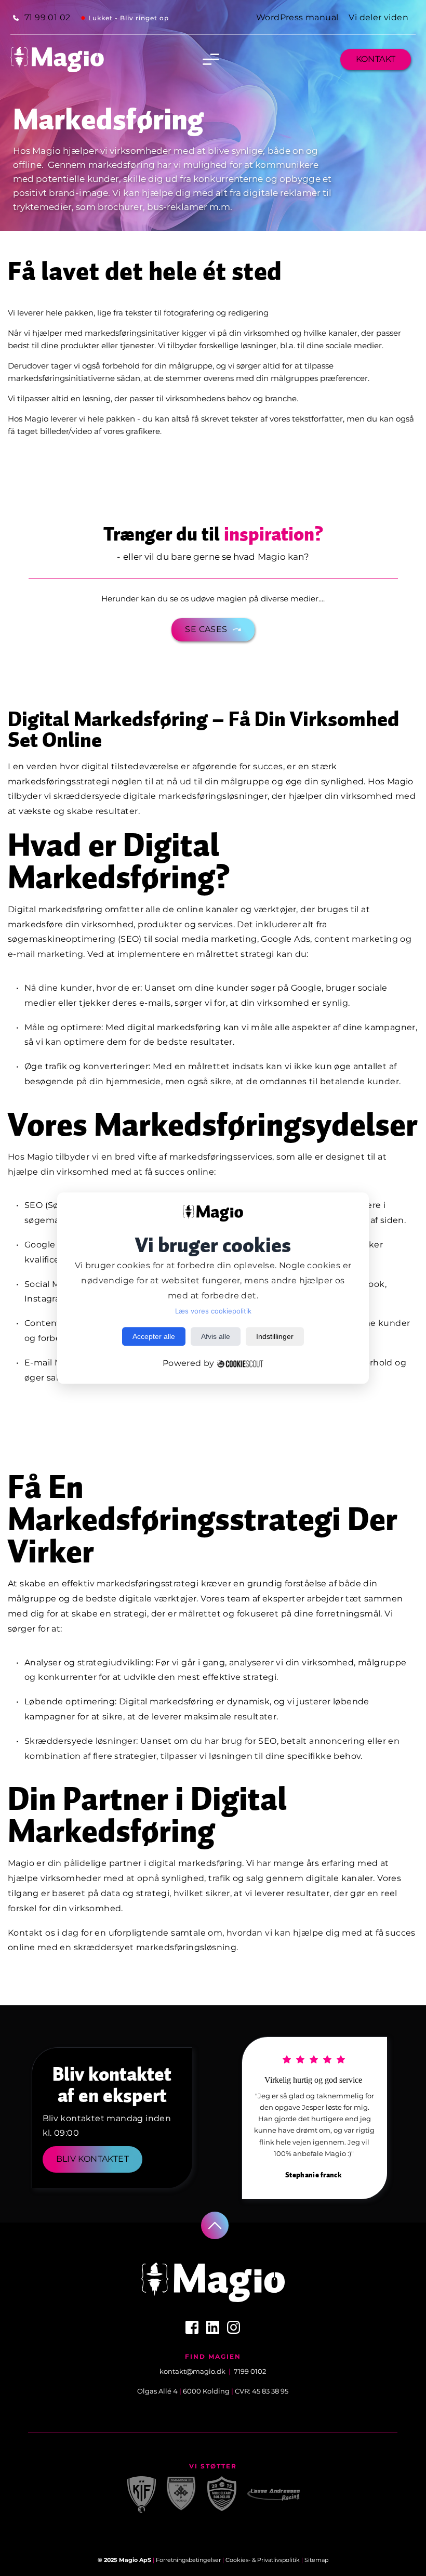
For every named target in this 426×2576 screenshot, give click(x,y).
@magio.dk (206, 2371)
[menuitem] (42, 18)
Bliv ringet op (144, 18)
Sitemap (316, 2560)
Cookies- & (241, 2560)
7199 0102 (250, 2371)
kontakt (173, 2371)
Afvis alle (216, 1336)
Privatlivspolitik (278, 2560)
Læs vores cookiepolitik (213, 1311)
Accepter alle (154, 1336)
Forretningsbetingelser (188, 2560)
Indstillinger (275, 1336)
